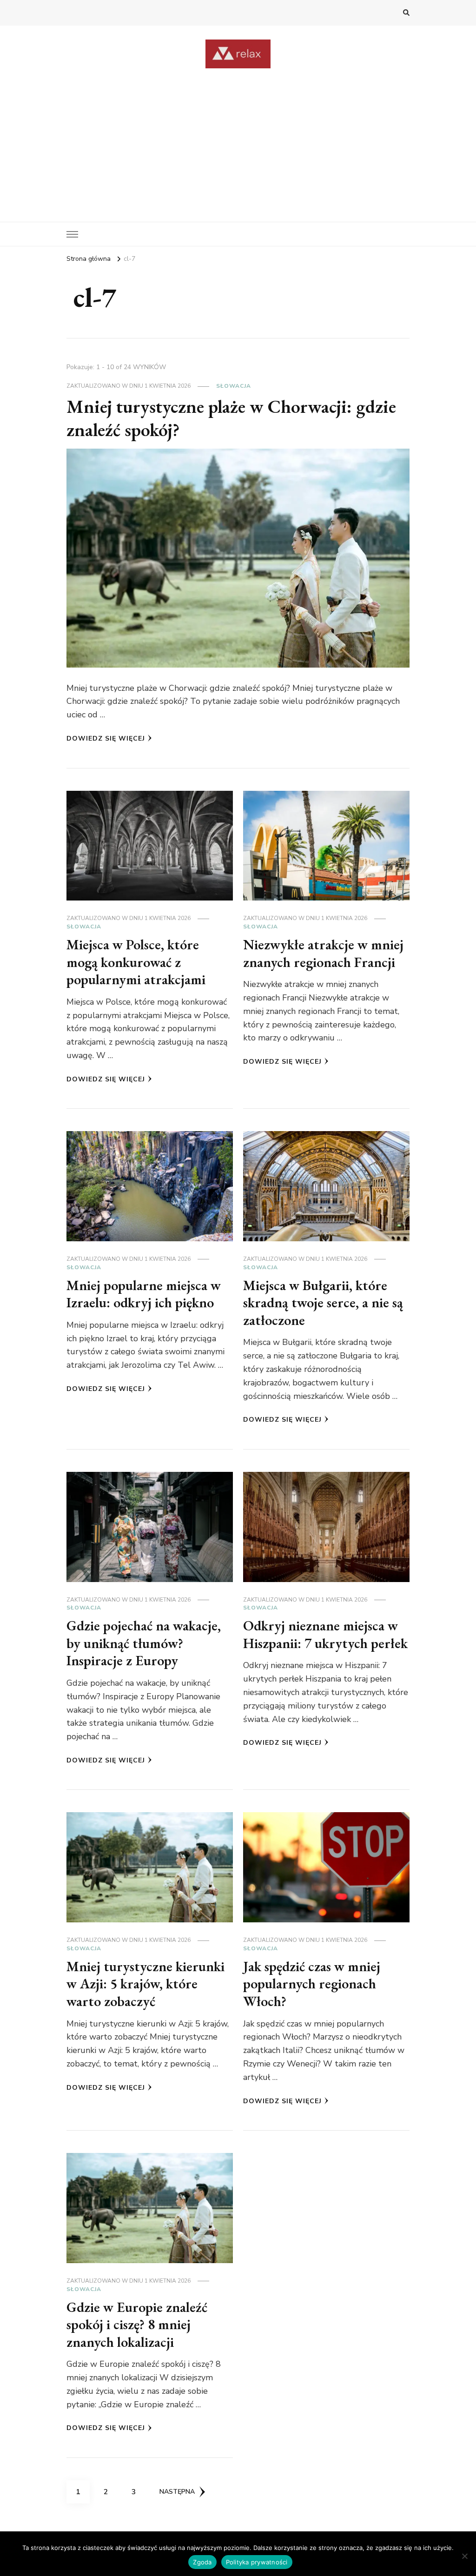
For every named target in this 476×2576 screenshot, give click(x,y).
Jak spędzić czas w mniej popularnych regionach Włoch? (312, 1984)
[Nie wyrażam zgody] (464, 2556)
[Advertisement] (238, 138)
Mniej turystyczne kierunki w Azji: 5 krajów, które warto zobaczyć (145, 1984)
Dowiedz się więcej (106, 738)
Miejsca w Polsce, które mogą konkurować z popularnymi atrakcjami (136, 962)
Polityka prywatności (257, 2562)
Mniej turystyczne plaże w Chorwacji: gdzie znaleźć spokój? (231, 418)
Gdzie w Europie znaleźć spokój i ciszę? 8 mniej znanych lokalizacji (137, 2324)
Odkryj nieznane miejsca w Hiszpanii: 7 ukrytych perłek (325, 1634)
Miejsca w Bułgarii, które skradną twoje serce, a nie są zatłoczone (323, 1303)
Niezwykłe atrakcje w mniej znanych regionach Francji (323, 953)
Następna (177, 2492)
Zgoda (202, 2562)
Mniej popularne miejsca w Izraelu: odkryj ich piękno (144, 1294)
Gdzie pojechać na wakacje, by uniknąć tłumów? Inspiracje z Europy (144, 1643)
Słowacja (234, 386)
